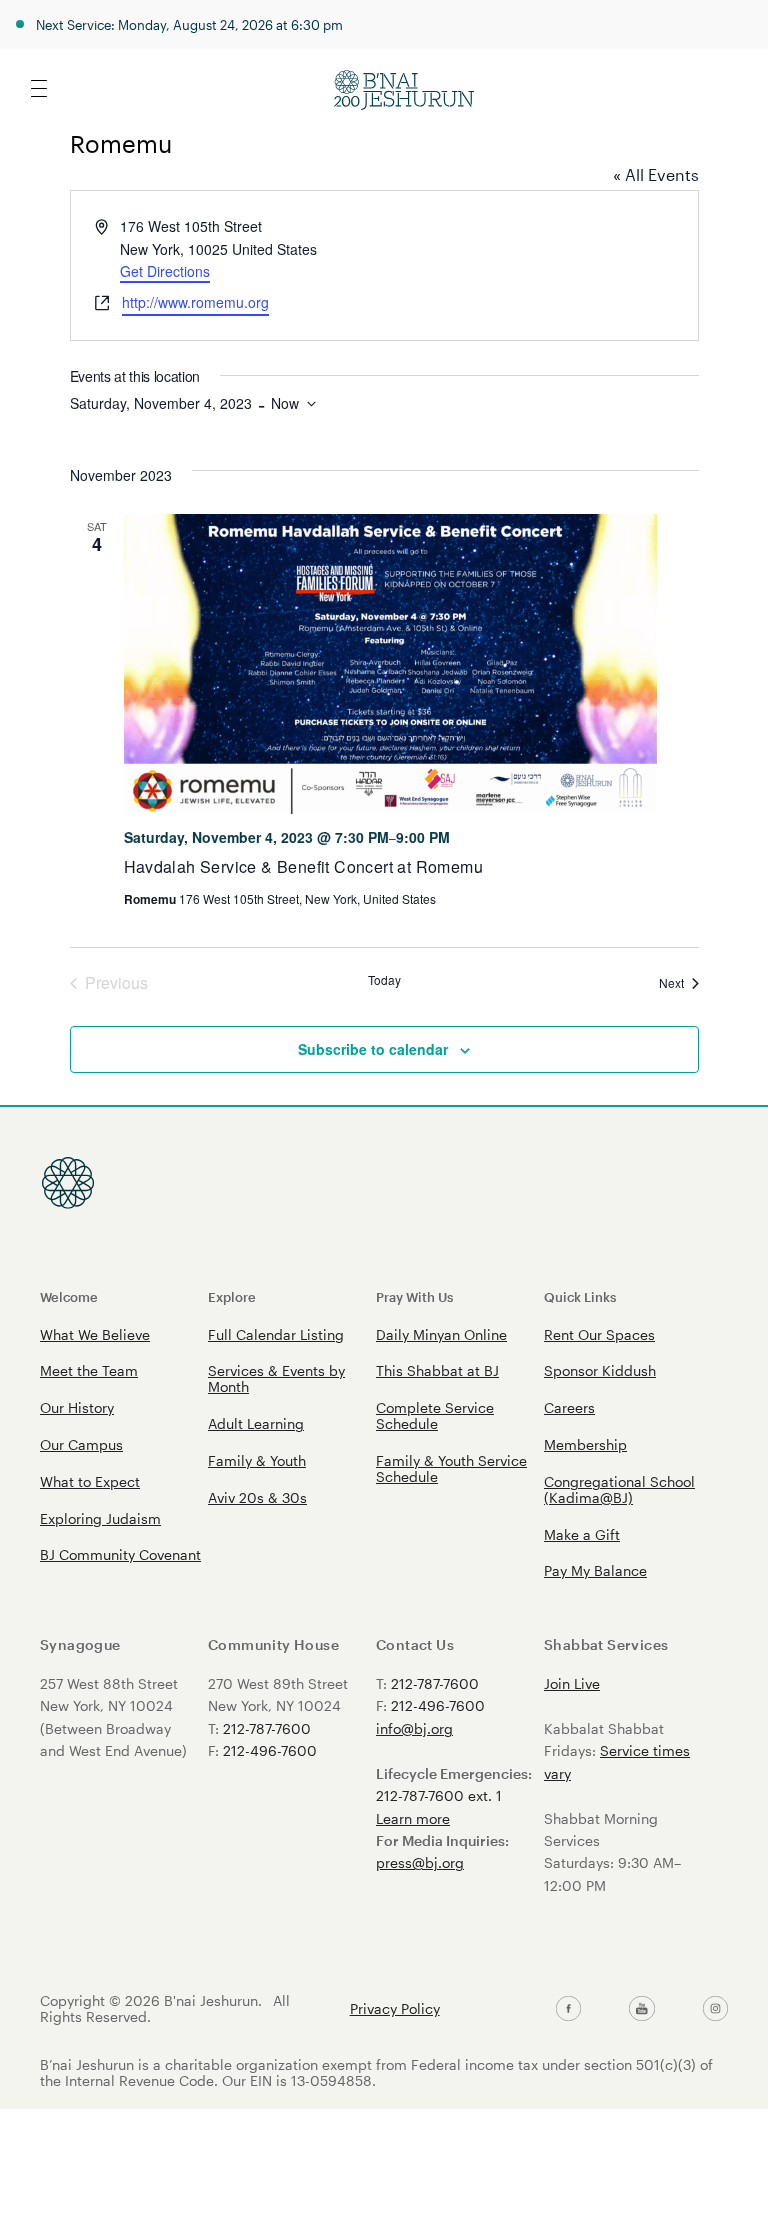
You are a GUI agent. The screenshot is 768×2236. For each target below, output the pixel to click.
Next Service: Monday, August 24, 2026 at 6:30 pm (189, 24)
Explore (232, 1296)
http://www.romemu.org (195, 302)
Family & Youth (257, 1460)
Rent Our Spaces (599, 1334)
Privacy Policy (395, 2009)
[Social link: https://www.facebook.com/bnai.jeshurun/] (568, 2009)
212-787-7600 (267, 1728)
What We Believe (95, 1334)
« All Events (656, 174)
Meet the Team (89, 1370)
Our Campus (81, 1444)
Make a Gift (582, 1534)
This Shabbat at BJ (437, 1370)
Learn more (413, 1818)
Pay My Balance (595, 1570)
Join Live (572, 1683)
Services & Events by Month (276, 1378)
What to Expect (90, 1481)
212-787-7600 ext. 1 (439, 1795)
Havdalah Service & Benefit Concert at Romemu (304, 866)
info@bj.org (414, 1728)
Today (384, 980)
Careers (569, 1407)
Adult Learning (256, 1423)
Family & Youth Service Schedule (451, 1468)
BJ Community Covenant (120, 1554)
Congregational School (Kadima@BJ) (619, 1489)
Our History (77, 1407)
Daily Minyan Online (441, 1334)
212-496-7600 (270, 1750)
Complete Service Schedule (435, 1415)
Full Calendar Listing (276, 1334)
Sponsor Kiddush (600, 1370)
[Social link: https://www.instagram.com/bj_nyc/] (715, 2009)
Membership (585, 1444)
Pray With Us (414, 1296)
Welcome (69, 1296)
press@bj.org (420, 1862)
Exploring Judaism (100, 1518)
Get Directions (165, 271)
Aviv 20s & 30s (257, 1497)
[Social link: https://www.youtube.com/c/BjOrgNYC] (641, 2009)
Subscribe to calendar (373, 1049)
